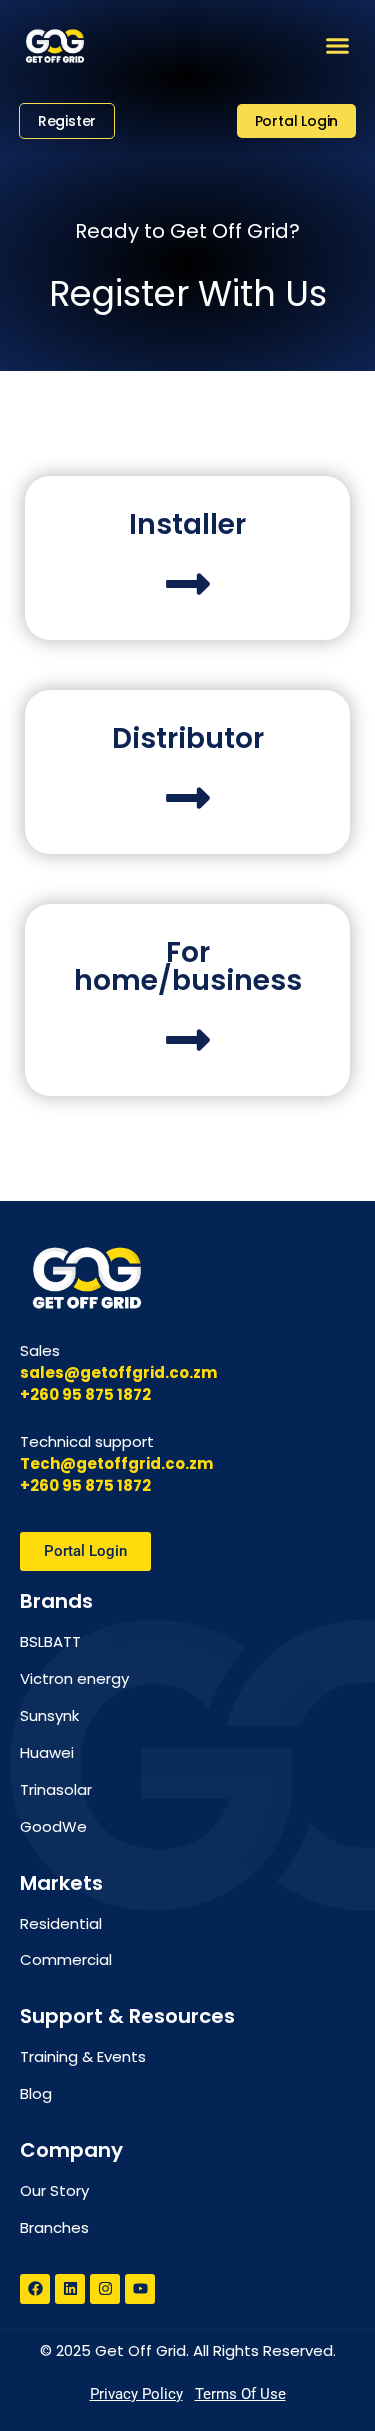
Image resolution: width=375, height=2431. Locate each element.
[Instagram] (105, 2289)
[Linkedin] (70, 2289)
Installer (187, 524)
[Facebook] (35, 2289)
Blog (36, 2093)
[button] (338, 46)
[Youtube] (140, 2289)
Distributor (188, 738)
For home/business (188, 966)
